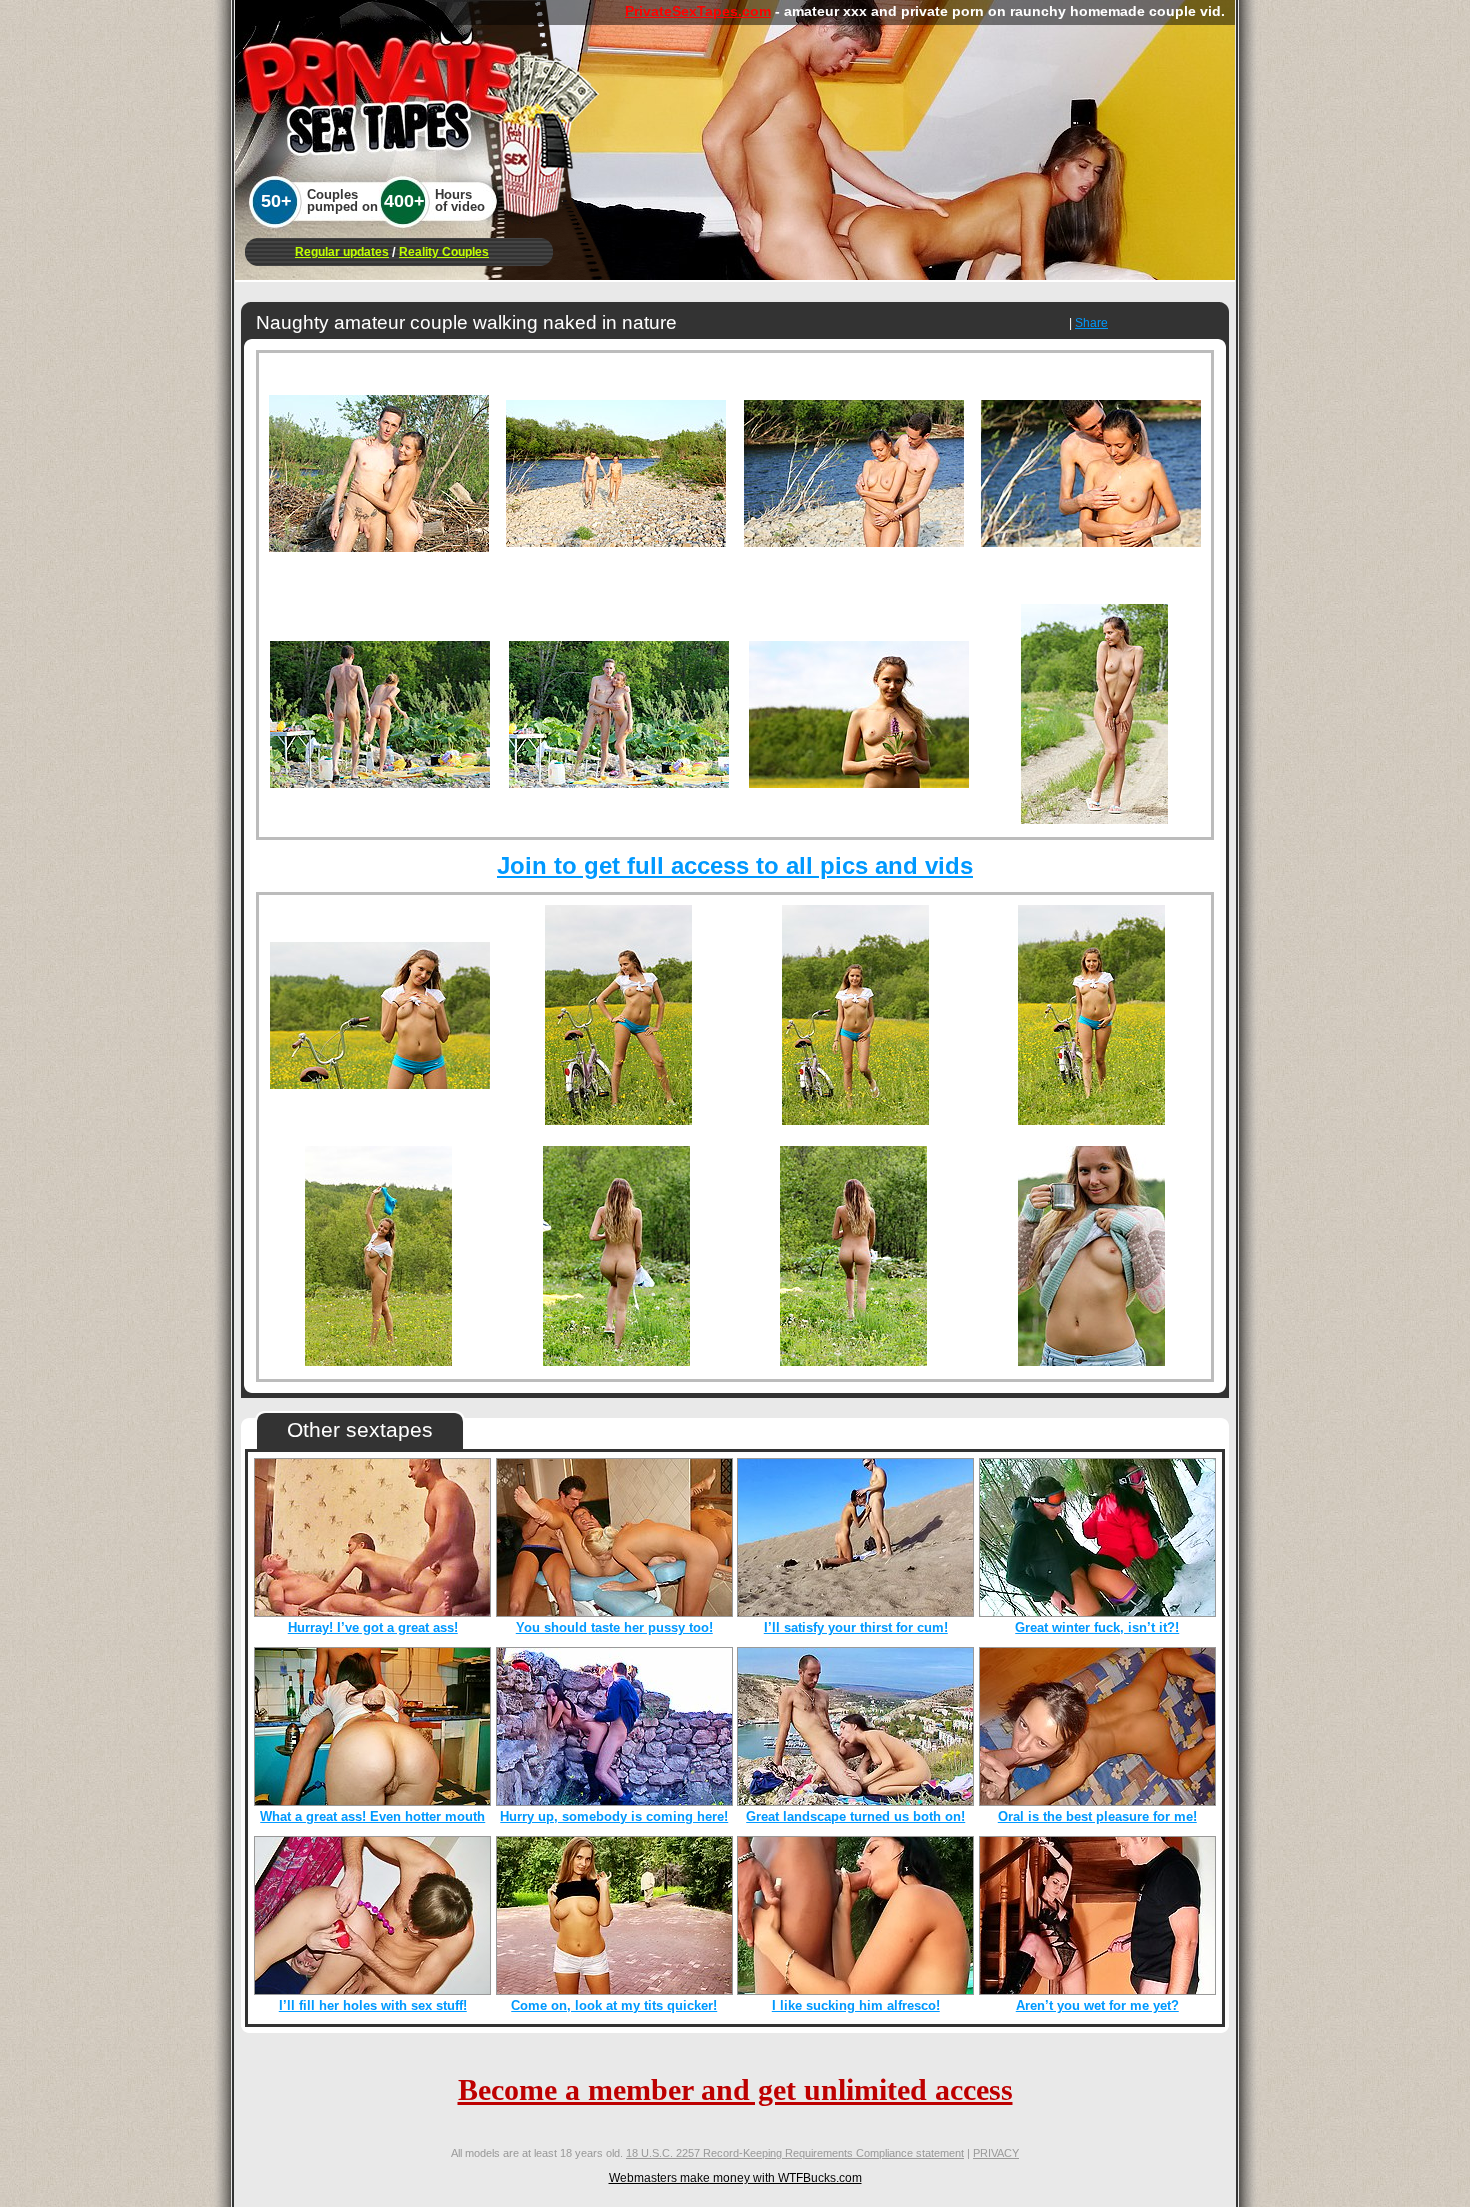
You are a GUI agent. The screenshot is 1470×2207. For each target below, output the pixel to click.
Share (1091, 323)
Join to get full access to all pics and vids (735, 865)
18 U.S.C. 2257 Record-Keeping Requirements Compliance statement (795, 2153)
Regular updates (342, 252)
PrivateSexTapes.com (698, 11)
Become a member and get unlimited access (735, 2089)
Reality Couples (444, 252)
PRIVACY (996, 2153)
